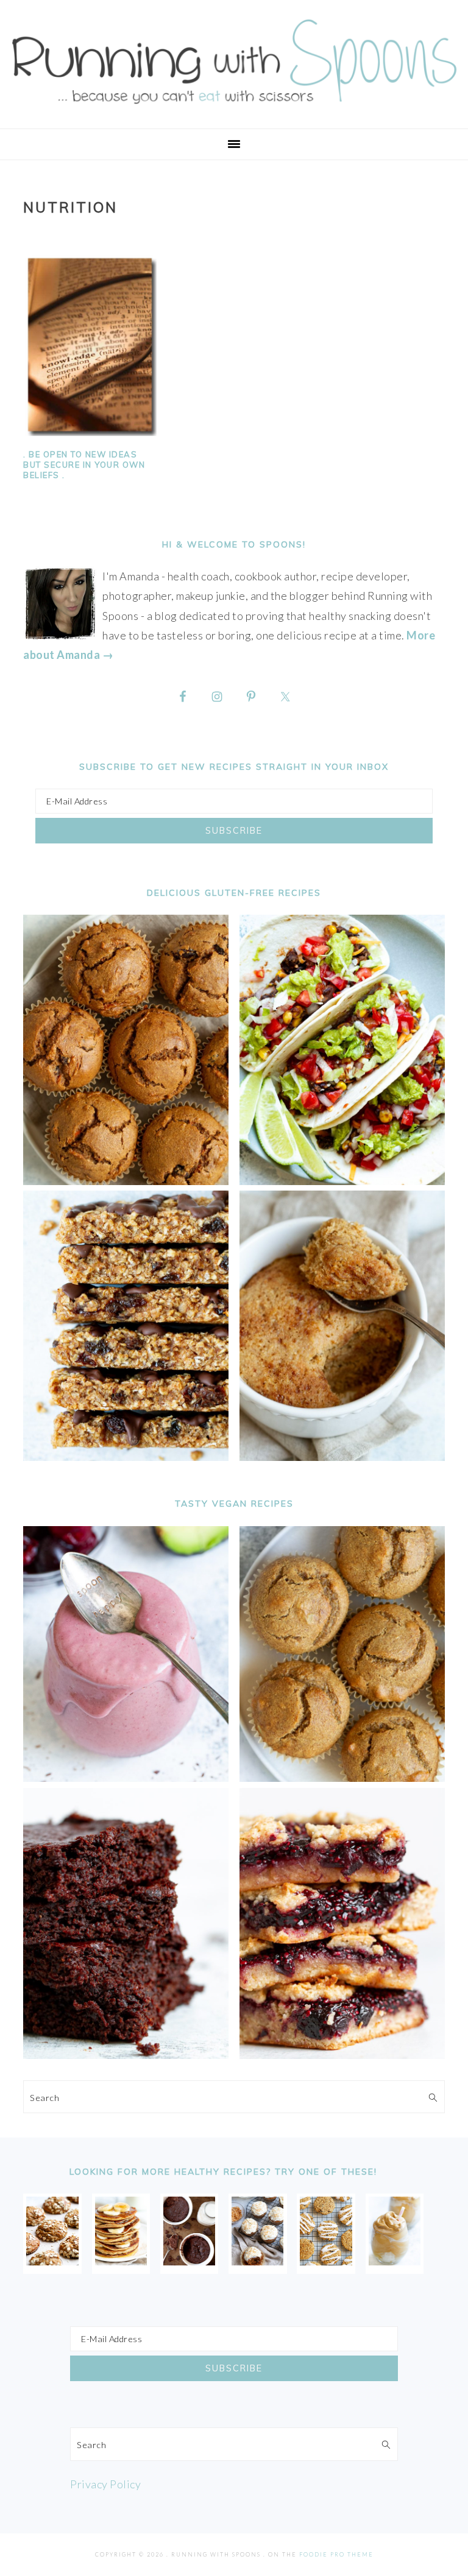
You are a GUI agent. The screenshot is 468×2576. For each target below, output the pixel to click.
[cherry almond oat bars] (342, 2055)
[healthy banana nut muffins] (342, 1778)
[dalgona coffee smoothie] (395, 2261)
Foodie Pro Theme (336, 2554)
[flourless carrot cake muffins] (257, 2261)
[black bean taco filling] (342, 1181)
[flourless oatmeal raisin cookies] (326, 2261)
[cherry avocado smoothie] (126, 1778)
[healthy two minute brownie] (189, 2261)
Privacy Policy (105, 2484)
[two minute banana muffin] (342, 1457)
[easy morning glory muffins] (126, 1181)
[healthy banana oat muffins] (52, 2261)
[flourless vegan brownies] (126, 2055)
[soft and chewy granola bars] (126, 1457)
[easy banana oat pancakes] (121, 2261)
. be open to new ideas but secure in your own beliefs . (84, 465)
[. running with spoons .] (234, 108)
